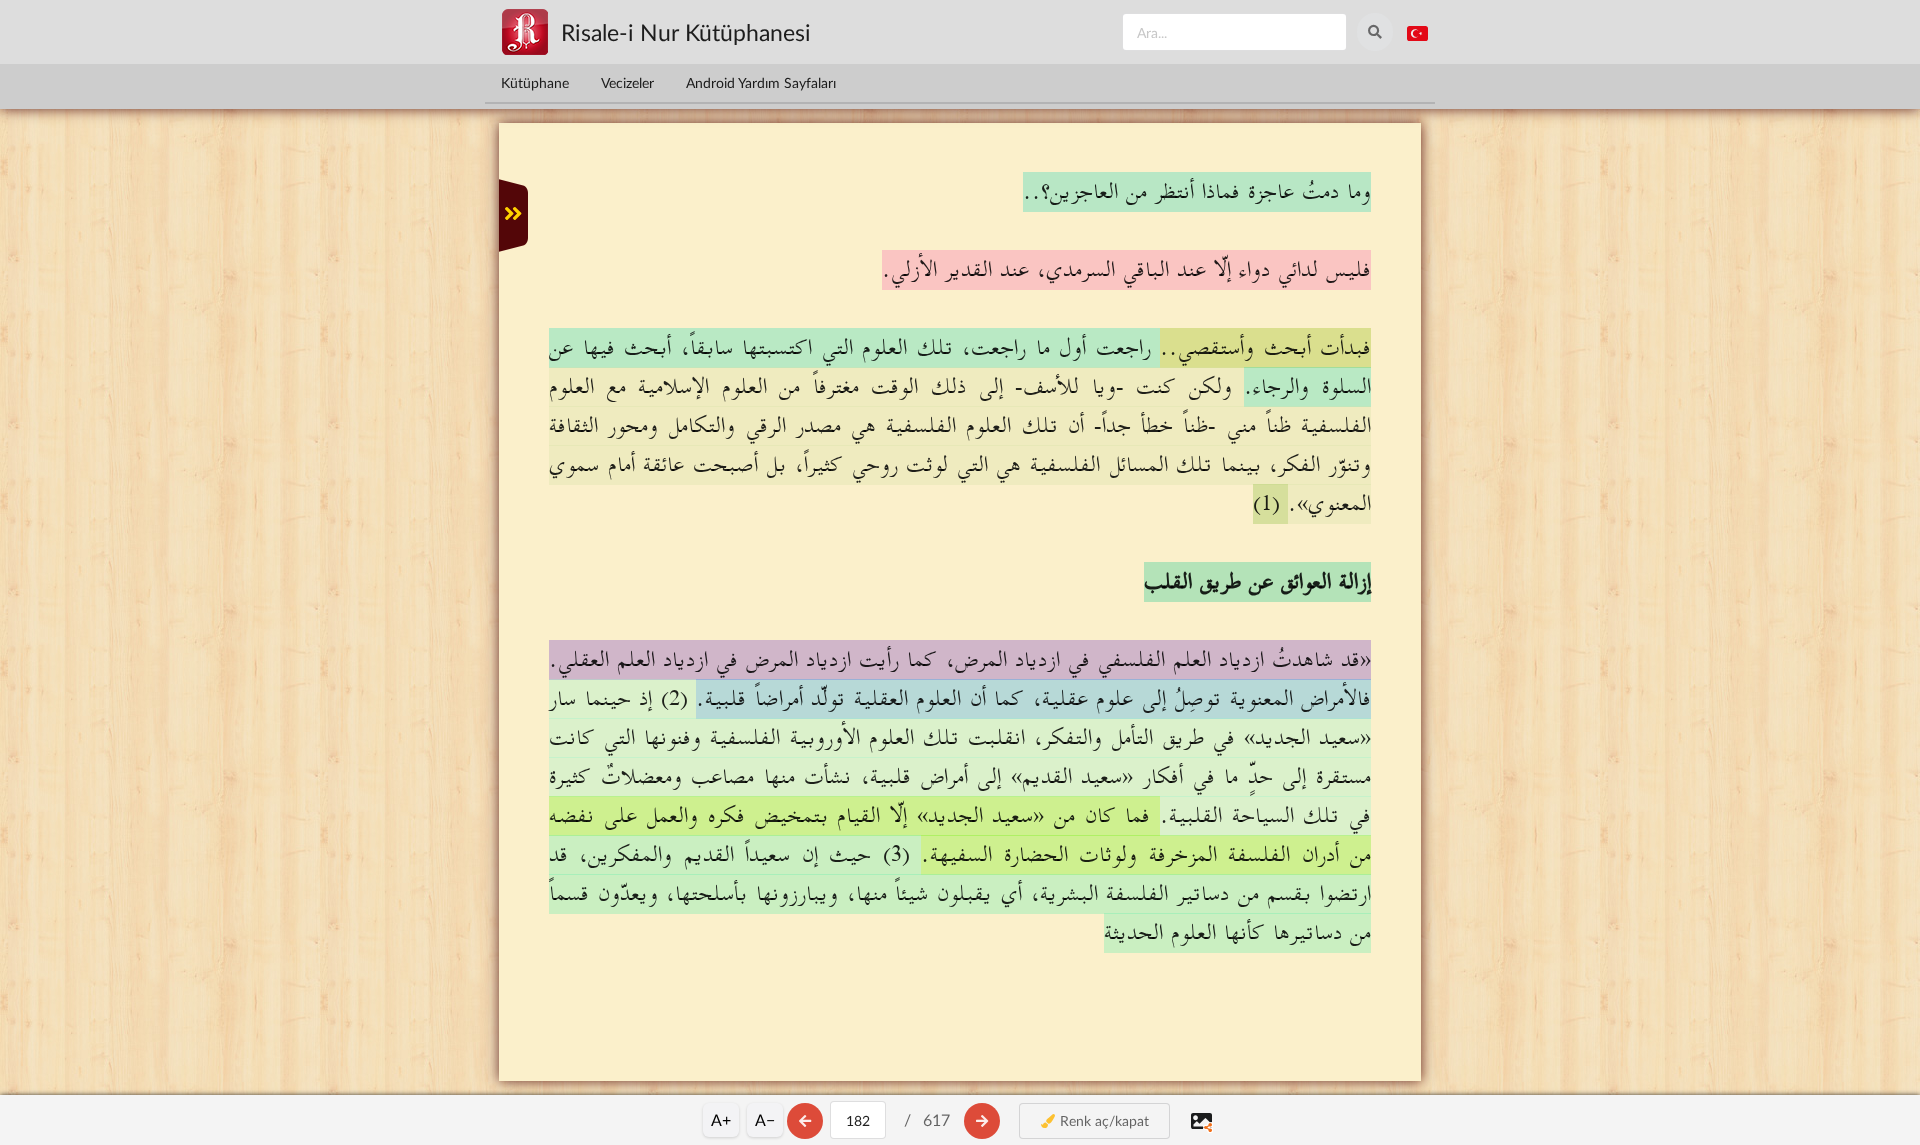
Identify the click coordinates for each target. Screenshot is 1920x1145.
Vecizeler (627, 82)
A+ (721, 1119)
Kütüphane (535, 82)
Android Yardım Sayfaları (761, 82)
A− (765, 1119)
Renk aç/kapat (1102, 1120)
